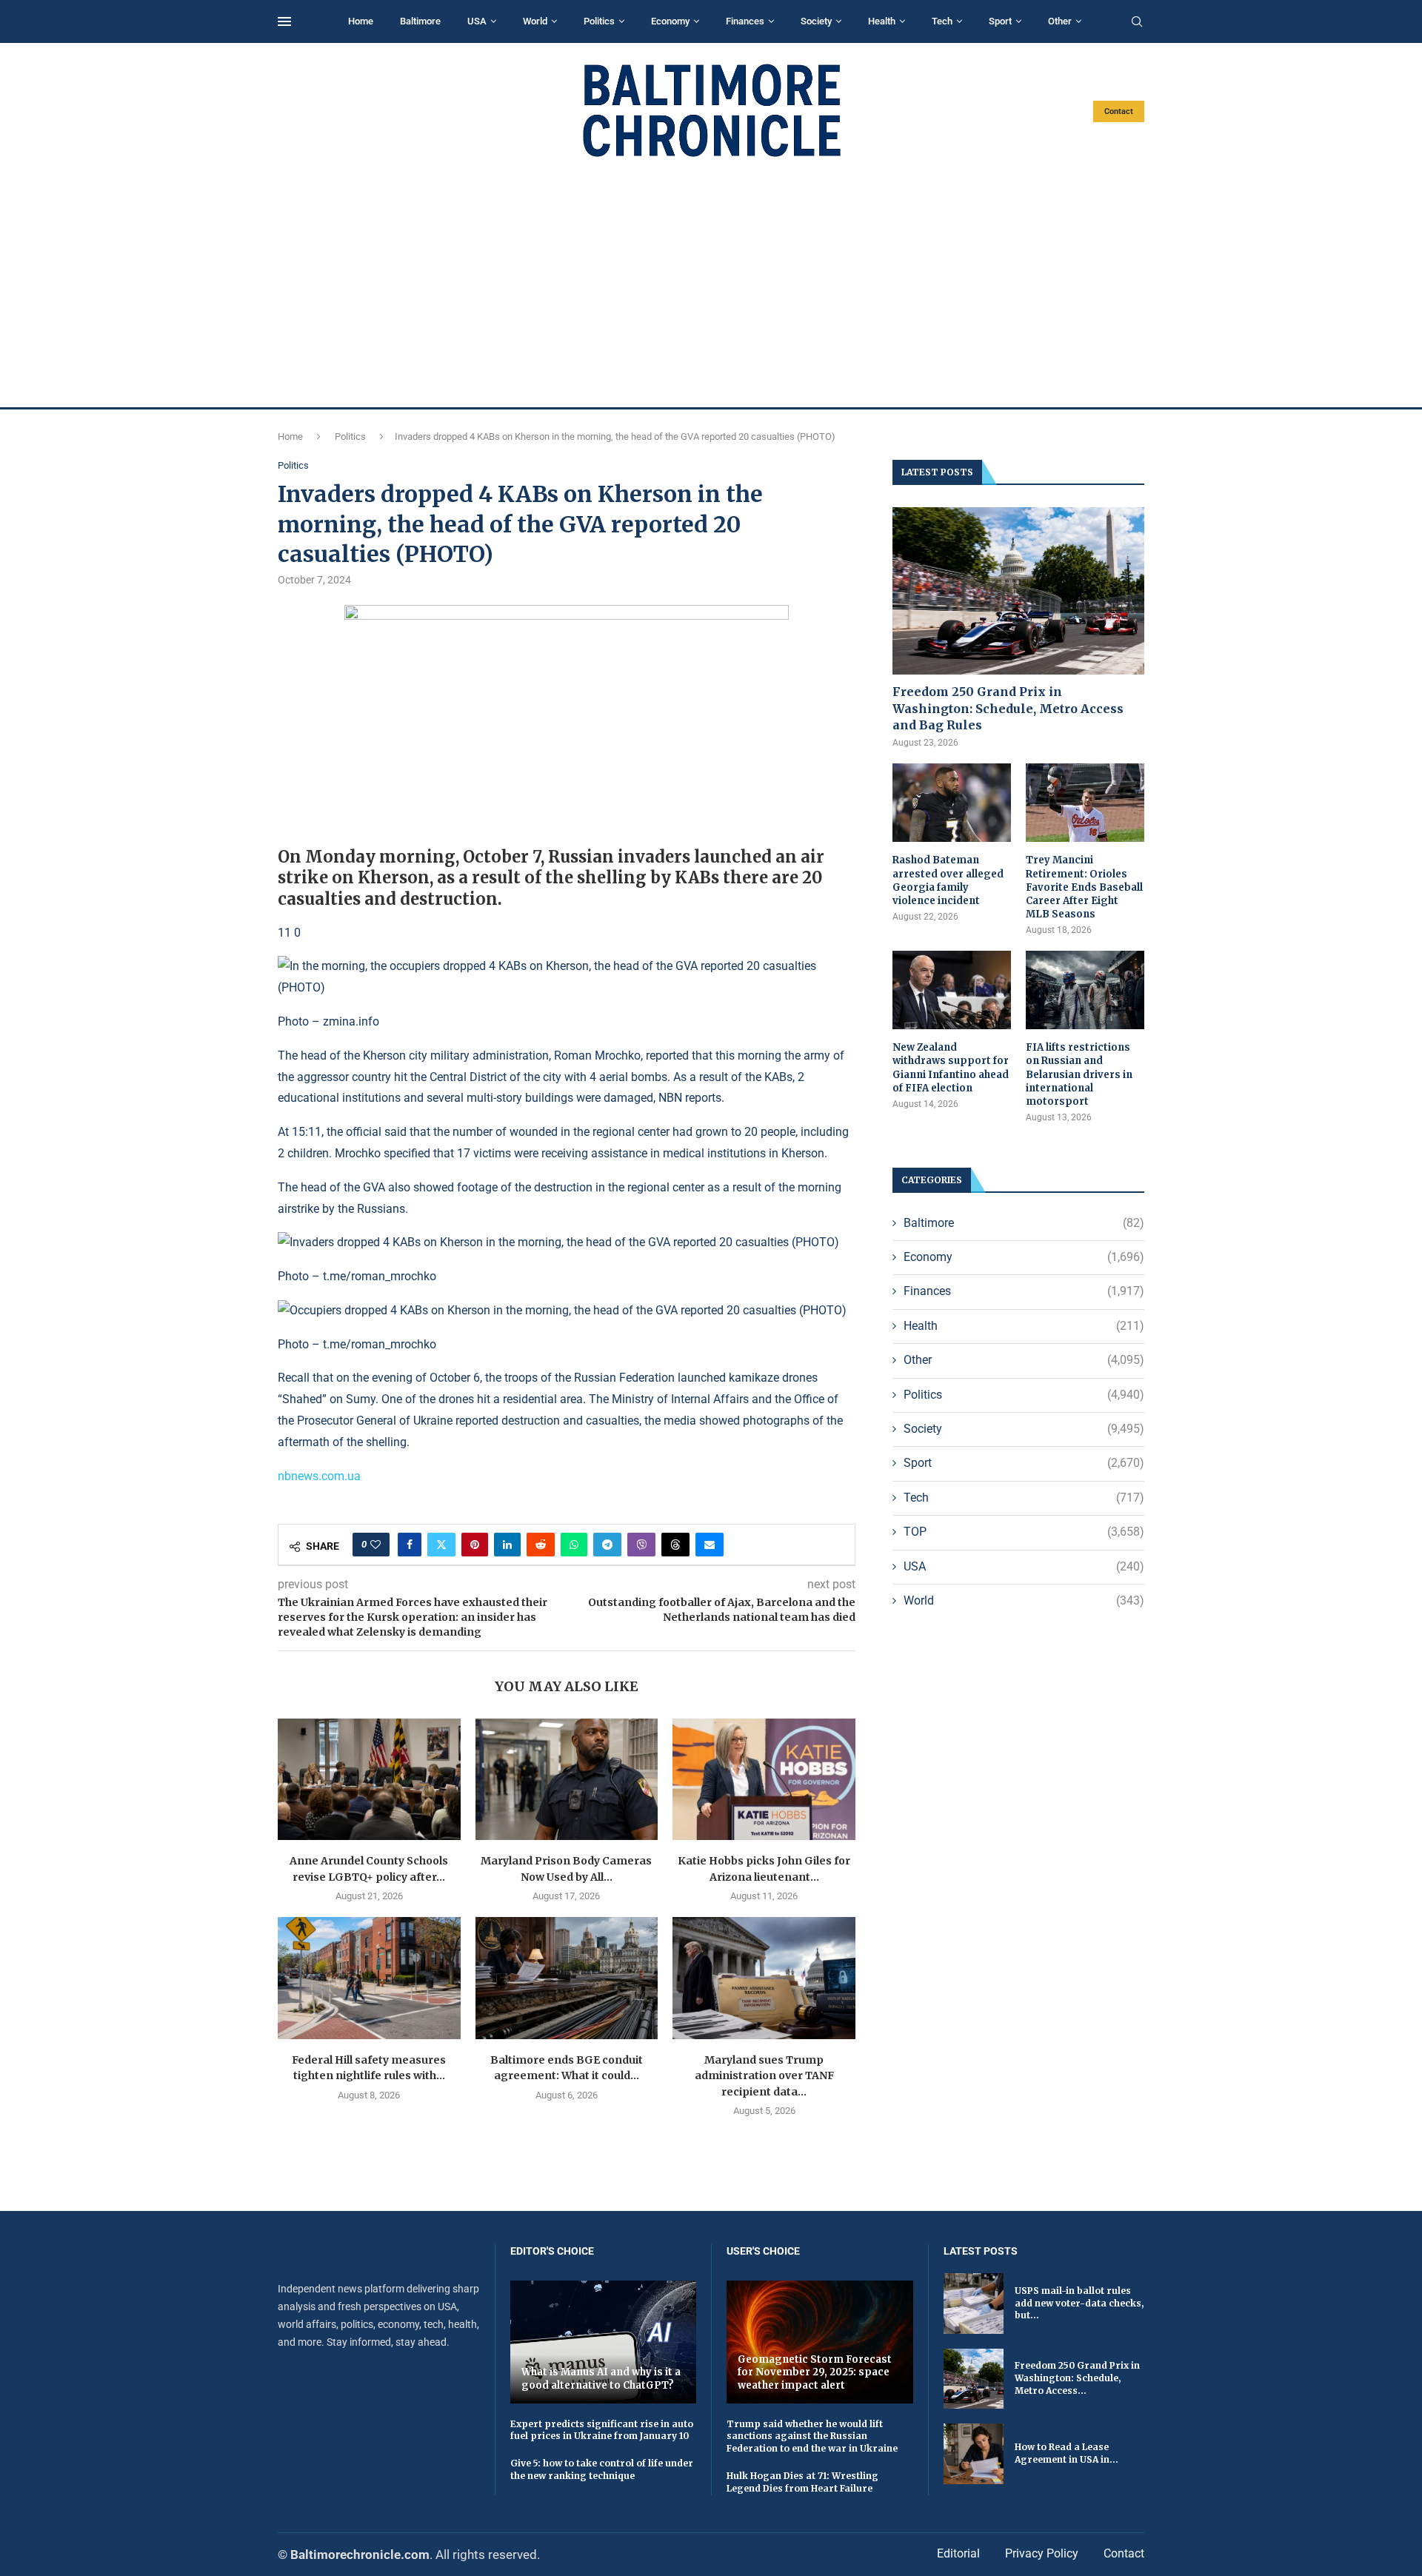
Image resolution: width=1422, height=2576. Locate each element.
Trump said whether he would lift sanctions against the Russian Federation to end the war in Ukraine (812, 2436)
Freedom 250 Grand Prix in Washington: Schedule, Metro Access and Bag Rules (1008, 708)
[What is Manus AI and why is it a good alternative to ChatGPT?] (604, 2342)
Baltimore (420, 21)
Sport (1000, 21)
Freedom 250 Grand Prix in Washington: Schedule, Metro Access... (1077, 2378)
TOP (1024, 1532)
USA (477, 21)
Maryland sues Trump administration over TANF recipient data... (764, 2076)
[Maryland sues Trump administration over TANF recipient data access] (764, 1978)
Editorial (958, 2553)
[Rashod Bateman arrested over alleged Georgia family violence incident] (952, 803)
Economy (670, 21)
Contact (1119, 111)
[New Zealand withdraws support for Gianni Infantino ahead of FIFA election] (952, 990)
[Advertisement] (711, 283)
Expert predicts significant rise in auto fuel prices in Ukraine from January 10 (602, 2430)
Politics (599, 21)
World (535, 21)
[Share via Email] (710, 1545)
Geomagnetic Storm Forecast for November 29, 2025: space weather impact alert (815, 2372)
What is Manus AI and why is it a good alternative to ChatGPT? (601, 2379)
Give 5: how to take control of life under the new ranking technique (602, 2469)
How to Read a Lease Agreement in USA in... (1066, 2453)
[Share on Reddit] (541, 1545)
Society (816, 21)
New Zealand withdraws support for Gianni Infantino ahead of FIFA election (951, 1068)
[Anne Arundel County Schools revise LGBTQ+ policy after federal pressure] (369, 1779)
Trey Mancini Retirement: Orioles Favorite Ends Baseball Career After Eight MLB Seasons (1084, 887)
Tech (942, 21)
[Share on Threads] (675, 1545)
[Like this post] (375, 1545)
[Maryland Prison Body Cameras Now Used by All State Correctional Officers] (567, 1779)
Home (361, 21)
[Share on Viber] (641, 1545)
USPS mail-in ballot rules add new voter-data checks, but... (1079, 2303)
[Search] (1137, 22)
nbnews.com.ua (319, 1476)
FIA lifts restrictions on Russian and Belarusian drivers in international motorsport (1079, 1074)
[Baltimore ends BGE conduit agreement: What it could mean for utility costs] (567, 1978)
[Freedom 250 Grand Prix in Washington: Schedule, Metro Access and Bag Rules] (1018, 591)
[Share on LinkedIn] (507, 1545)
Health (882, 21)
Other (1060, 21)
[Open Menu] (284, 21)
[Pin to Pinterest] (475, 1545)
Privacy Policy (1042, 2553)
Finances (745, 21)
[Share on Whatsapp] (574, 1545)
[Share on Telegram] (607, 1545)
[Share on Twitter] (441, 1545)
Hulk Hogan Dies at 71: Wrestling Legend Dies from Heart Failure (802, 2482)
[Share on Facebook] (410, 1545)
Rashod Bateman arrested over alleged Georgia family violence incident (948, 880)
